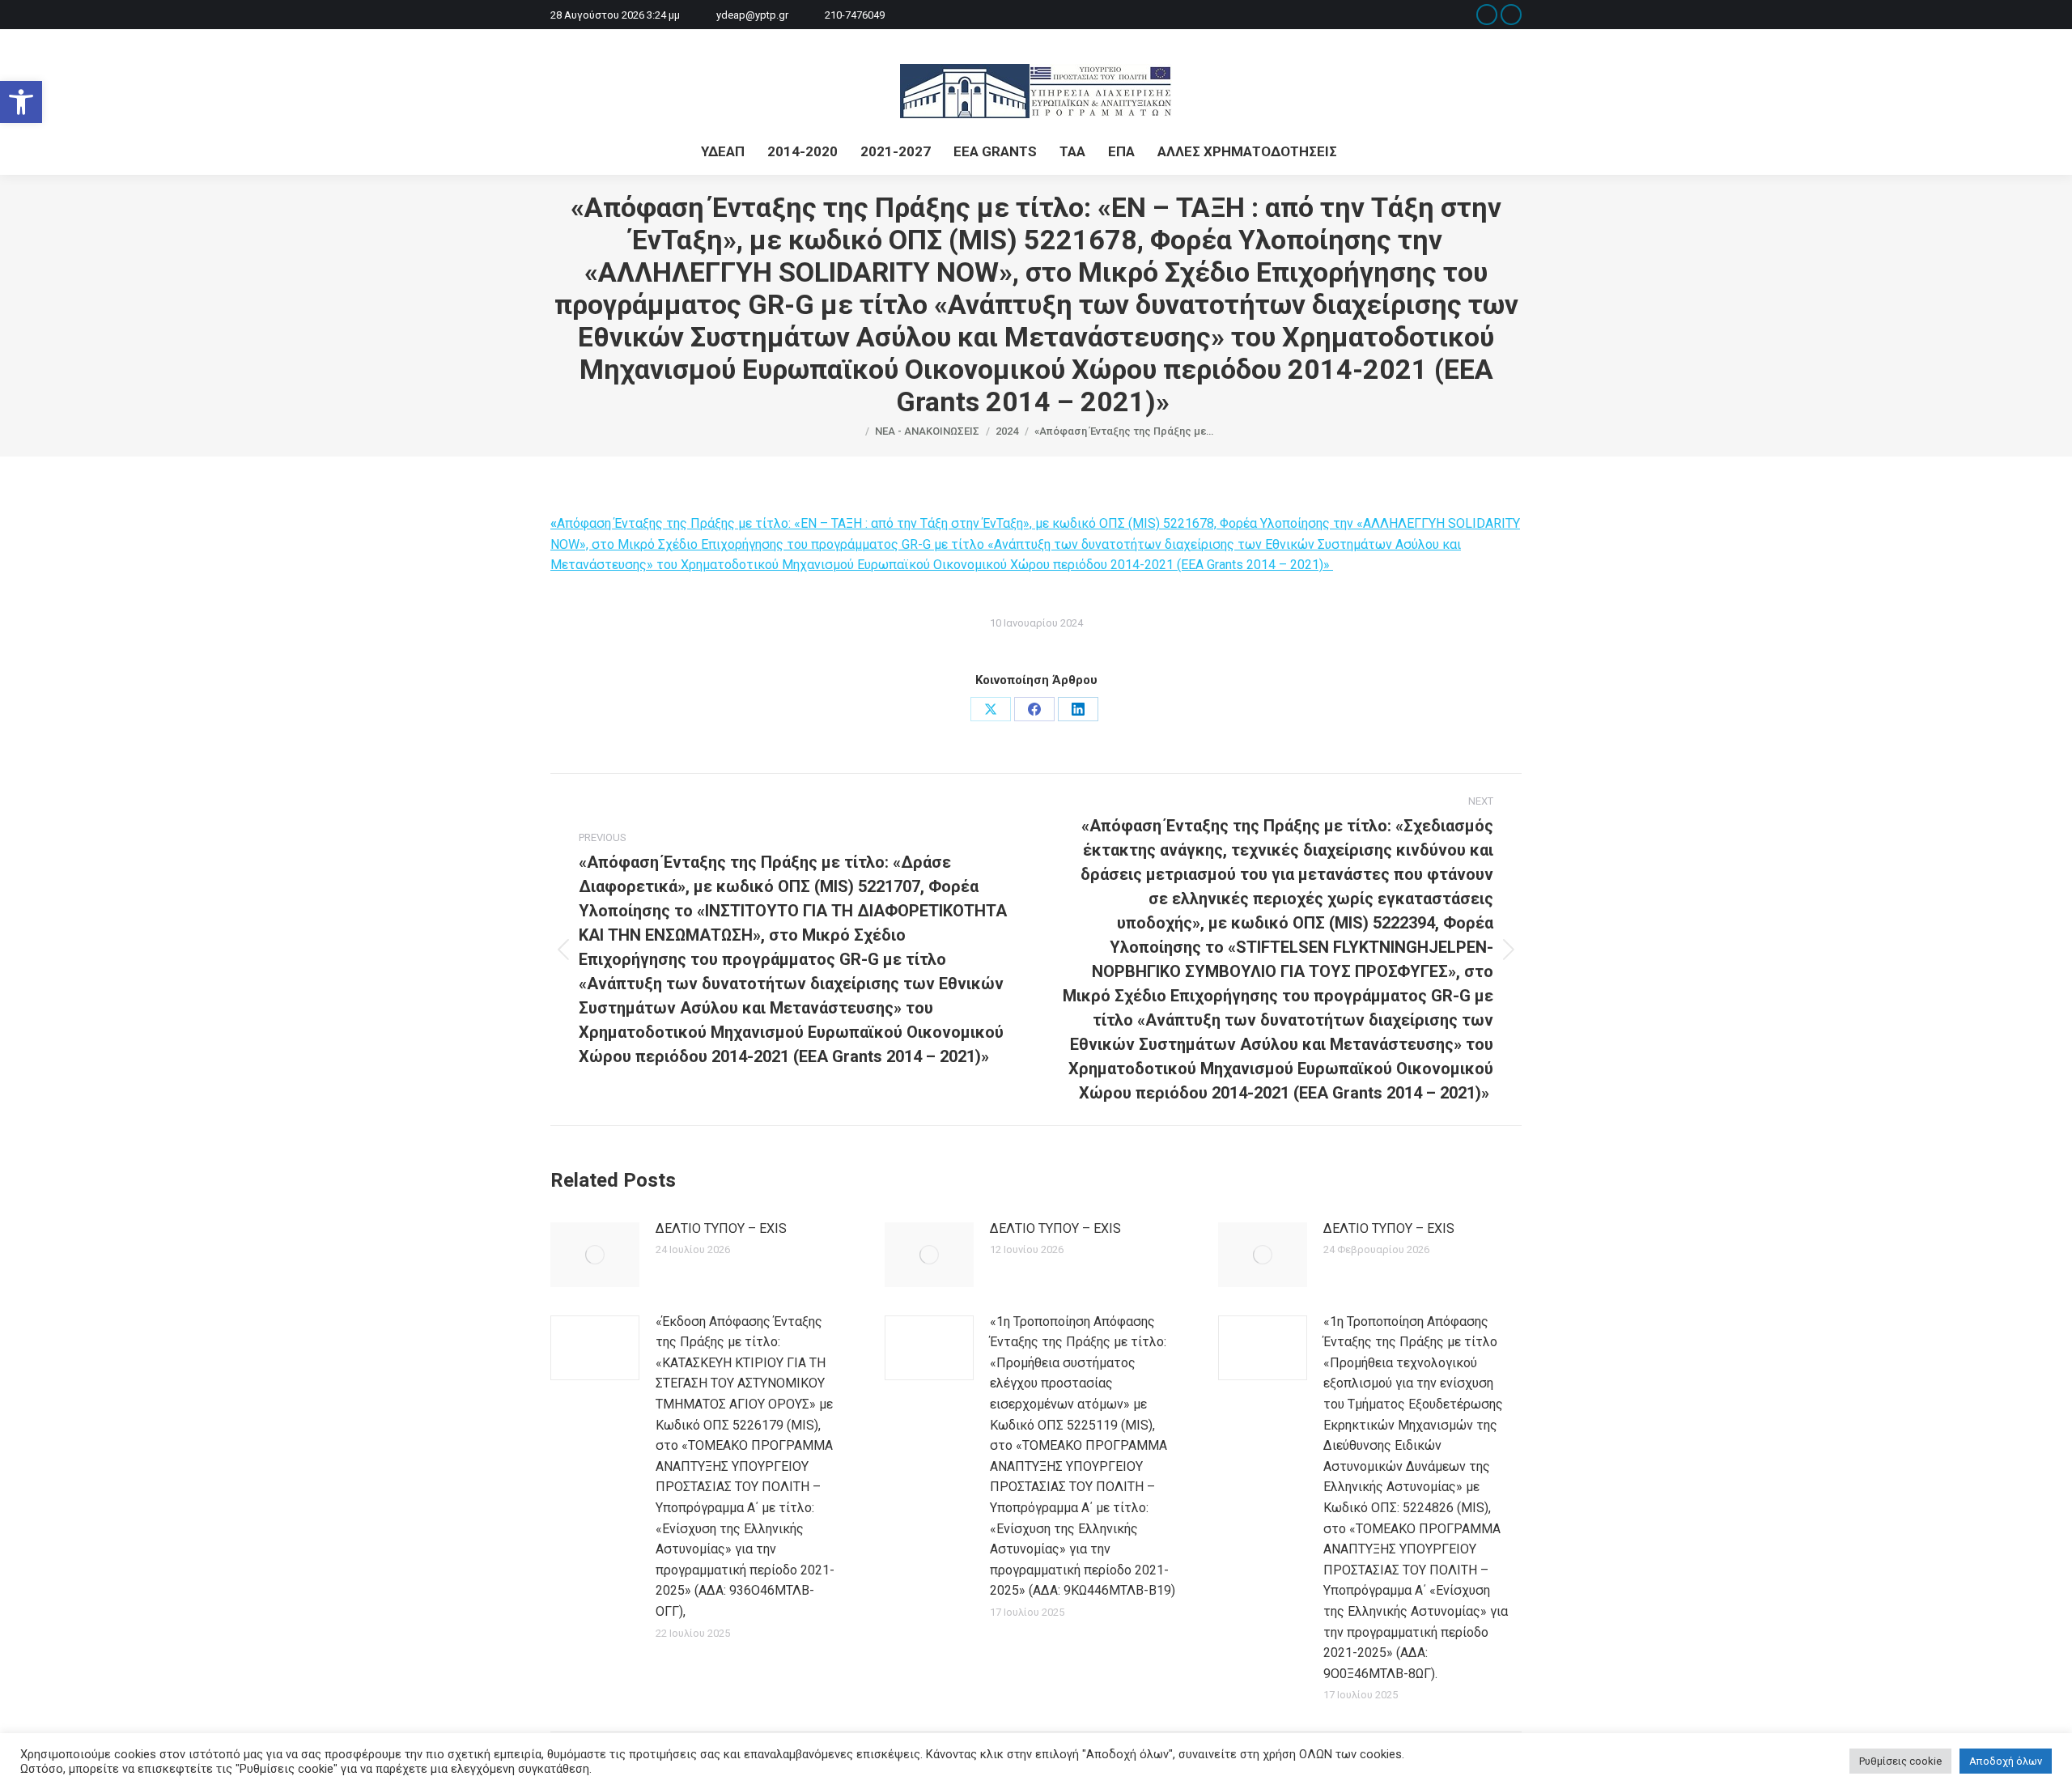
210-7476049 (855, 15)
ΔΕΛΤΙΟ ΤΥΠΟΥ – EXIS (721, 1228)
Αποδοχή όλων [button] (2006, 1761)
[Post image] (595, 1255)
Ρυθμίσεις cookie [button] (1900, 1761)
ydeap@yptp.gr (752, 15)
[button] (21, 102)
